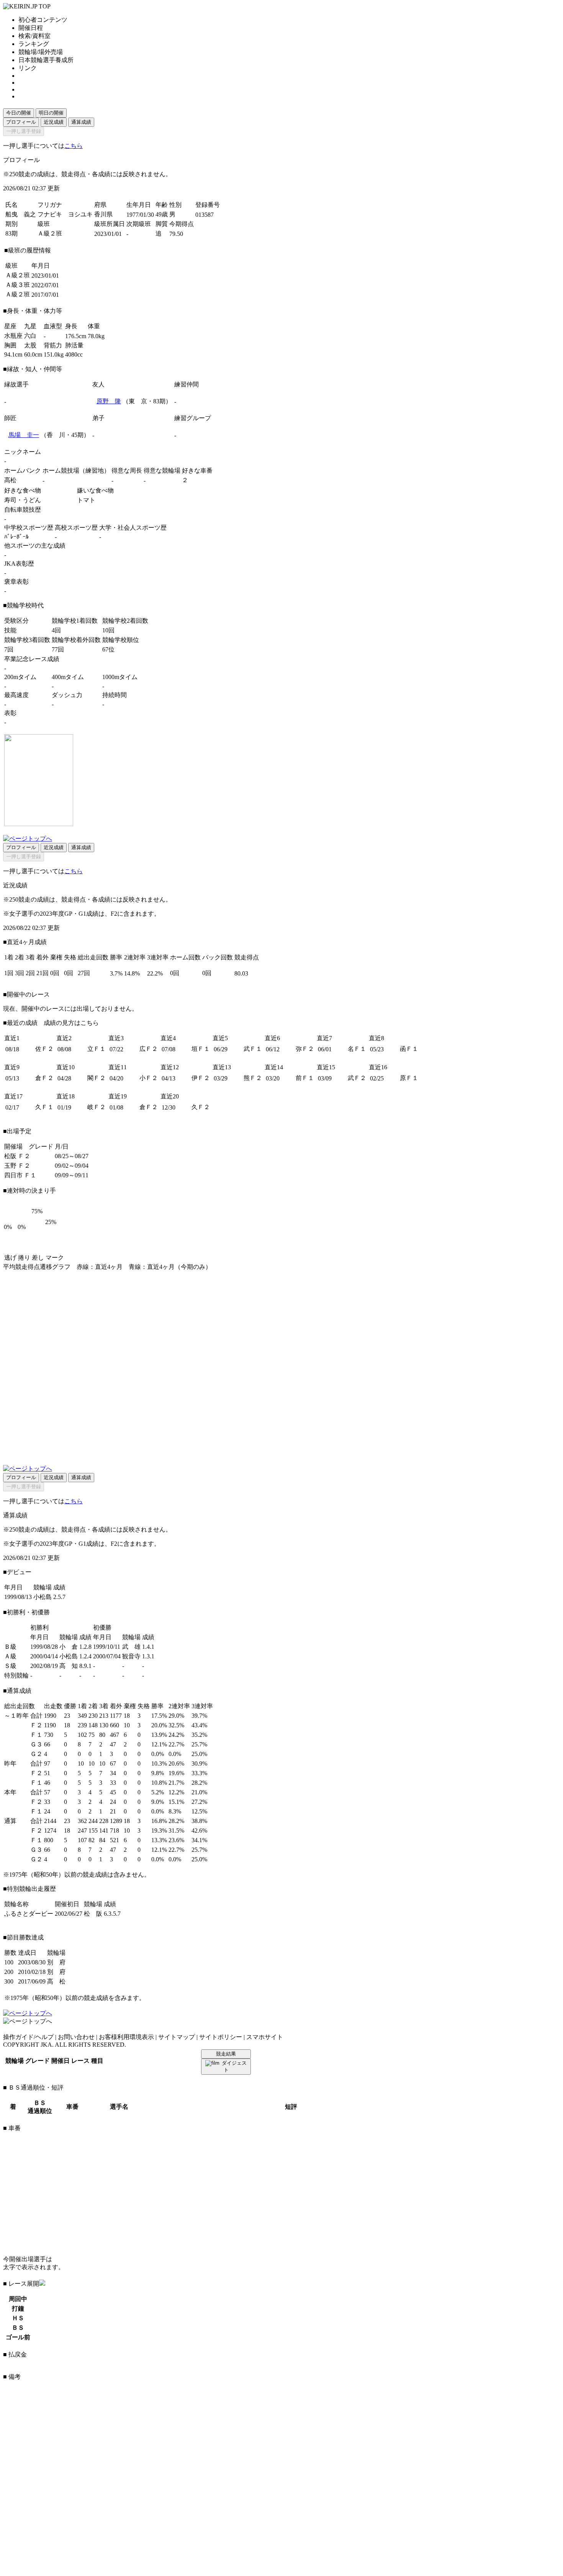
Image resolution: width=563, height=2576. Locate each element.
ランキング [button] (34, 44)
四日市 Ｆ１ (20, 1175)
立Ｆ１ (97, 1049)
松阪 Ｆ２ (17, 1156)
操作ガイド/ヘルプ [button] (28, 2037)
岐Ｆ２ (97, 1107)
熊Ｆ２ (253, 1078)
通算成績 (81, 122)
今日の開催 (19, 113)
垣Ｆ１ (201, 1049)
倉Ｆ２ (44, 1078)
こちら (74, 146)
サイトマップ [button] (177, 2037)
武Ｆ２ (357, 1078)
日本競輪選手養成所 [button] (46, 60)
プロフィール (21, 122)
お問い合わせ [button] (76, 2037)
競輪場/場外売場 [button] (41, 52)
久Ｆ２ (201, 1107)
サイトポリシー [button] (221, 2037)
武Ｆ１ (253, 1049)
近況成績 (54, 122)
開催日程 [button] (31, 28)
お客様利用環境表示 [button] (126, 2037)
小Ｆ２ (149, 1078)
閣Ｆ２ (97, 1078)
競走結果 (226, 2054)
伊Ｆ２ (201, 1078)
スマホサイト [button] (265, 2037)
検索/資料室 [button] (34, 36)
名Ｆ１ (357, 1049)
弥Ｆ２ (305, 1049)
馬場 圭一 (24, 435)
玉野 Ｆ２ (17, 1166)
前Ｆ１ (305, 1078)
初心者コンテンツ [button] (43, 20)
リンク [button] (28, 68)
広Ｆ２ (149, 1049)
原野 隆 (109, 401)
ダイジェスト (234, 2066)
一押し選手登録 (24, 131)
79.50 (176, 234)
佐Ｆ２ (44, 1049)
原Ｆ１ (409, 1078)
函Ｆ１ (409, 1049)
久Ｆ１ (44, 1107)
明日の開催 (51, 113)
